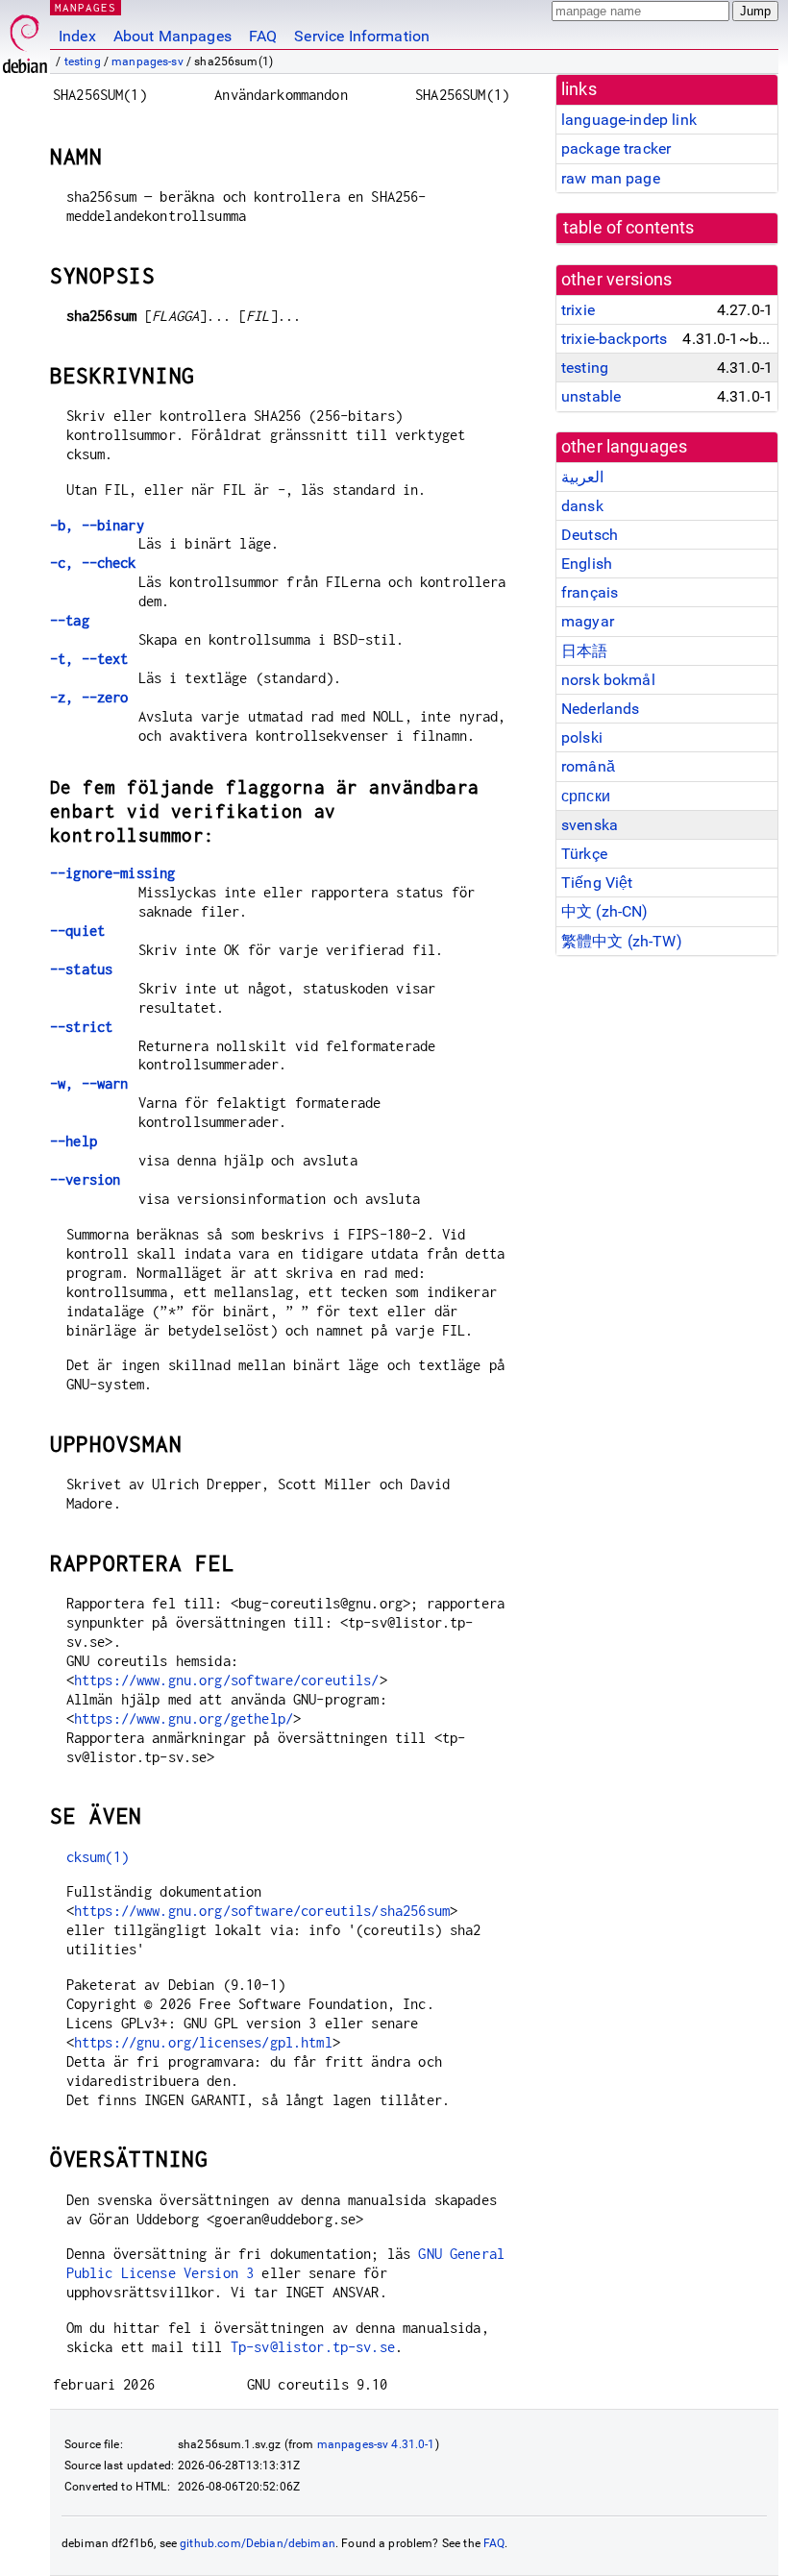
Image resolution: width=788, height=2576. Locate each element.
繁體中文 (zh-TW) (622, 941)
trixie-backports (614, 339)
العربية (582, 477)
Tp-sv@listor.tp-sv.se (313, 2347)
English (587, 564)
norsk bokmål (608, 680)
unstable (591, 396)
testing (83, 61)
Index (77, 36)
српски (586, 796)
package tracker (616, 148)
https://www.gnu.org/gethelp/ (184, 1718)
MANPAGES (86, 7)
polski (582, 737)
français (590, 592)
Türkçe (584, 854)
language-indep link (629, 120)
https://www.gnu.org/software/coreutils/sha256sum (262, 1911)
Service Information (362, 36)
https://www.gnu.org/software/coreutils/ (227, 1680)
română (588, 766)
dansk (582, 506)
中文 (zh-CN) (605, 911)
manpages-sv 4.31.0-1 (376, 2444)
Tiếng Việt (597, 883)
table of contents (629, 228)
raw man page (611, 178)
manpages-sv (148, 61)
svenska (590, 825)
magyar (588, 621)
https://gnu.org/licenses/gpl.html (203, 2042)
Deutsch (590, 535)
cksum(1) (98, 1857)
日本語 (584, 651)
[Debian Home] (25, 39)
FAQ (263, 36)
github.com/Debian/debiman (258, 2543)
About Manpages (172, 36)
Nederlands (601, 709)
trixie (578, 310)
